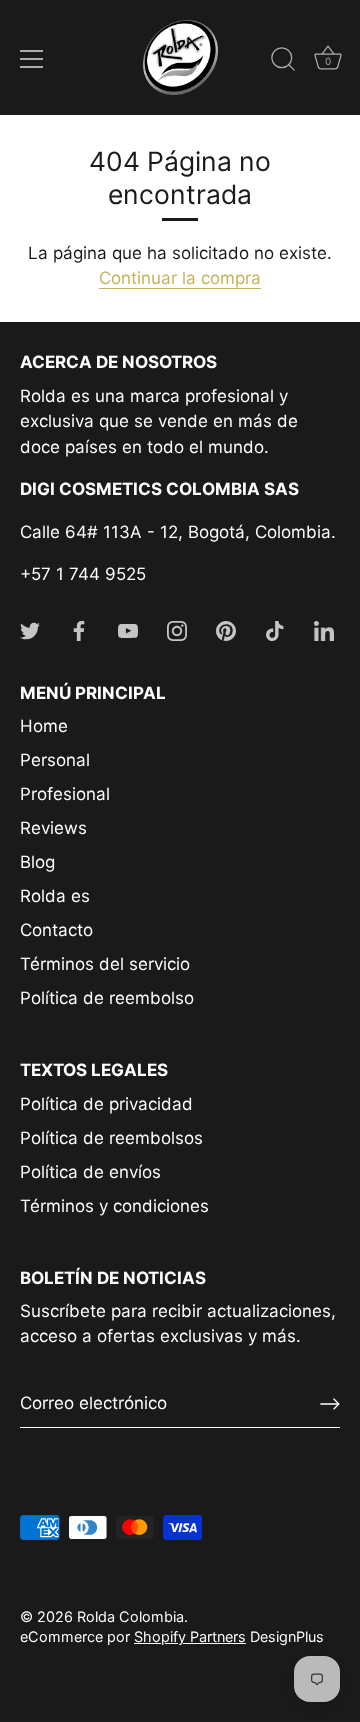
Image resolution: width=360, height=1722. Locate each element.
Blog (37, 862)
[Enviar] (330, 1404)
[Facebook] (79, 630)
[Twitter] (30, 630)
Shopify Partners (190, 1636)
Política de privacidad (106, 1104)
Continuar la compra (180, 278)
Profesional (65, 794)
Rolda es (55, 896)
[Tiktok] (275, 630)
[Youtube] (128, 630)
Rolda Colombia (130, 1616)
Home (44, 726)
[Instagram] (177, 630)
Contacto (56, 930)
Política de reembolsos (111, 1138)
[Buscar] (283, 62)
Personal (55, 760)
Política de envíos (90, 1172)
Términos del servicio (105, 964)
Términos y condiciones (114, 1206)
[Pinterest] (226, 630)
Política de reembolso (107, 998)
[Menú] (32, 59)
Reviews (53, 828)
